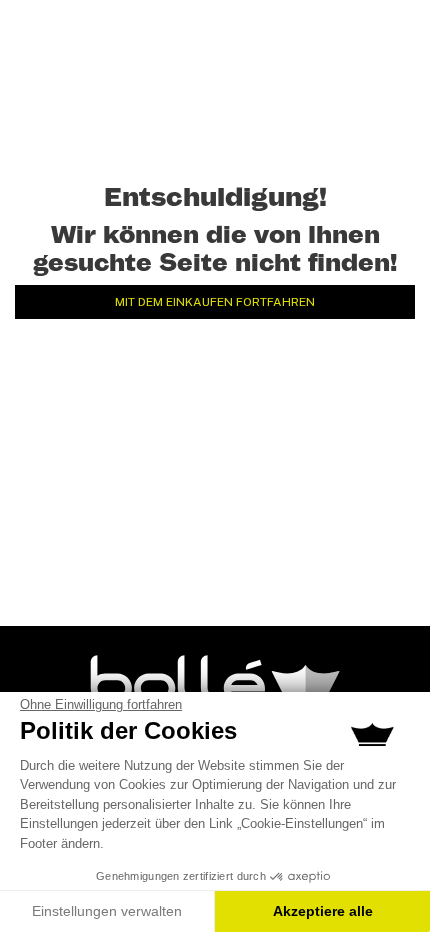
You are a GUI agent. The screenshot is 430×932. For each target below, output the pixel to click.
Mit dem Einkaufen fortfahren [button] (215, 302)
